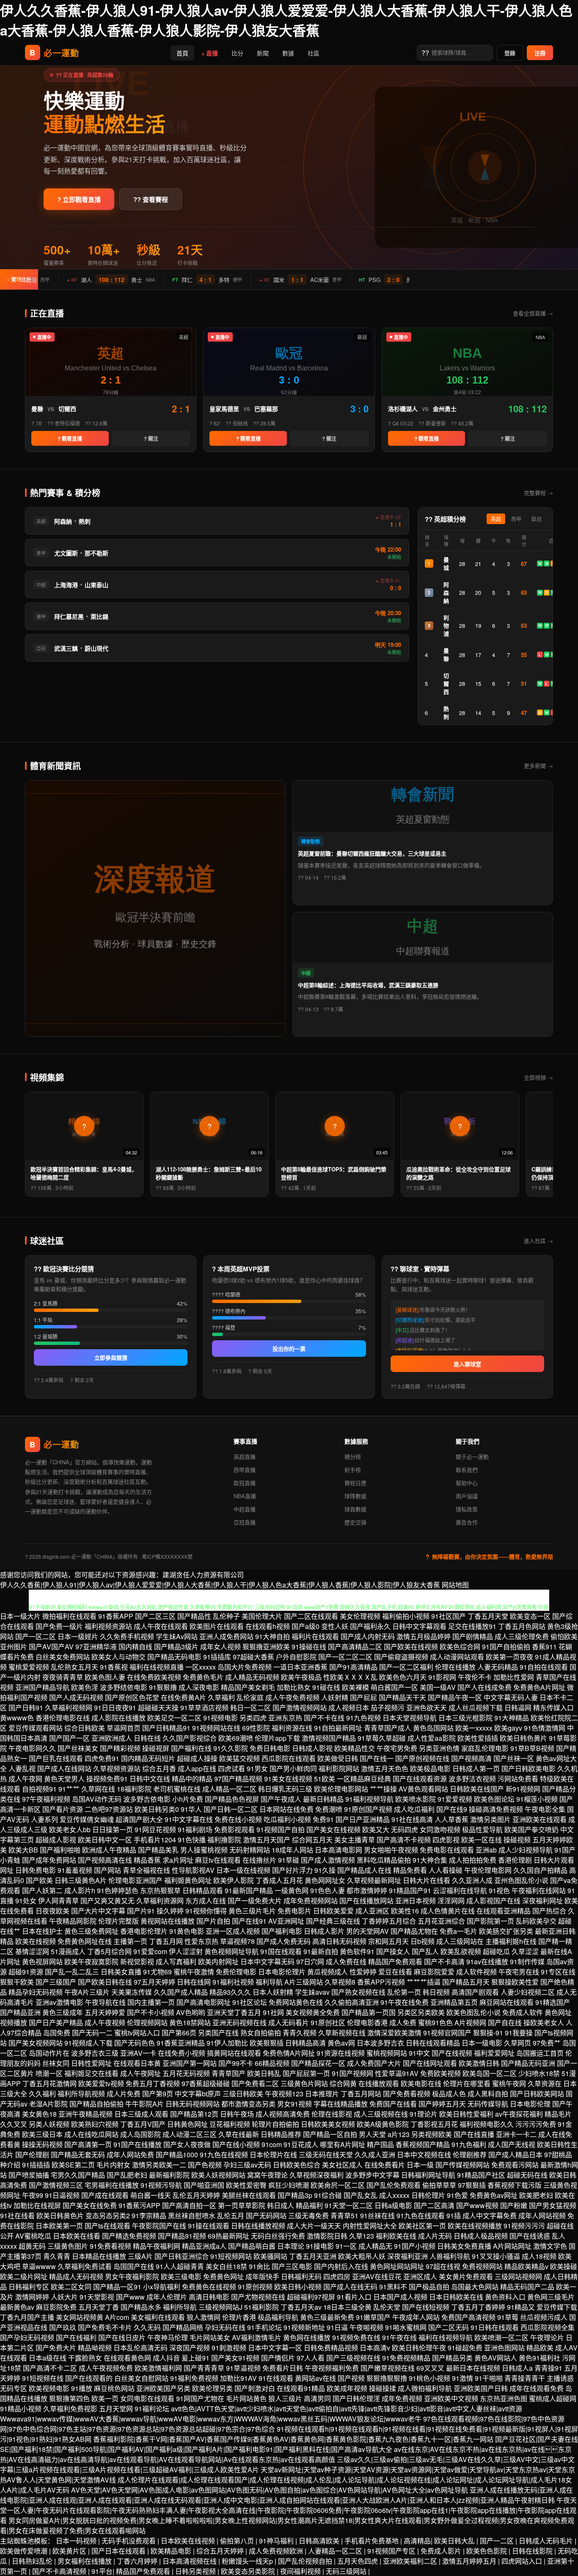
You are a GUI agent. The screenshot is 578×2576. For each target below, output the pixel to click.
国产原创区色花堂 (132, 1697)
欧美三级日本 (42, 2134)
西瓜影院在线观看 (289, 1758)
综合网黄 (343, 2083)
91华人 (191, 1809)
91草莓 (508, 2317)
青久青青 (57, 2256)
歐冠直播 (245, 1483)
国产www (130, 2297)
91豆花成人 (301, 2144)
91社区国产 (449, 1616)
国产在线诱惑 (530, 2236)
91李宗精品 (149, 2216)
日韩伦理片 (428, 2195)
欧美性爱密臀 (246, 2185)
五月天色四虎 (358, 2561)
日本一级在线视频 (243, 1870)
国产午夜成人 (281, 1799)
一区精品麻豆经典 (364, 1779)
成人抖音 (166, 2358)
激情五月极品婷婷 (424, 1636)
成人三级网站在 (460, 1941)
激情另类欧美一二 (159, 2165)
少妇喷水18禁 (539, 2073)
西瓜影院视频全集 (548, 2327)
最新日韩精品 (323, 1799)
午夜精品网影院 (73, 1921)
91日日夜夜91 (115, 1708)
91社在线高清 (412, 1819)
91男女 (257, 1768)
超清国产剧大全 (139, 1819)
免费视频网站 (482, 2266)
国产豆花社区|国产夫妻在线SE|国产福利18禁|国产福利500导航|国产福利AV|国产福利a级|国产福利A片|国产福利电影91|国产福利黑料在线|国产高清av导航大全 (289, 2444)
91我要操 (519, 2033)
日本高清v (375, 2348)
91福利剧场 (195, 1829)
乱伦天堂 (387, 2307)
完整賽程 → (538, 493)
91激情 (462, 2378)
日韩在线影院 (533, 2551)
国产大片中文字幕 (98, 1911)
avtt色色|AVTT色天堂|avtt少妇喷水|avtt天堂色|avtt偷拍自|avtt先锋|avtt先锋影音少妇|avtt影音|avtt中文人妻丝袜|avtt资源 (347, 2409)
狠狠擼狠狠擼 (387, 2378)
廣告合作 (467, 1522)
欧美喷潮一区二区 (501, 2337)
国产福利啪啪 (60, 1850)
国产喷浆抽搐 (29, 2175)
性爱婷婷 (363, 1972)
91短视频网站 (231, 2256)
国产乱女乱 (361, 2195)
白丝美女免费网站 (63, 1657)
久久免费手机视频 (127, 1636)
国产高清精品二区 (355, 1647)
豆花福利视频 (230, 2124)
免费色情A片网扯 (289, 2053)
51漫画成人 (68, 1951)
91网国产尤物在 (200, 2398)
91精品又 (521, 2307)
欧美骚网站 (270, 2256)
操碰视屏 (156, 1748)
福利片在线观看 (315, 1636)
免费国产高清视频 (468, 2317)
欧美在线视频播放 (475, 2226)
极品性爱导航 (482, 1829)
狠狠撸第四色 (69, 2398)
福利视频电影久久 (487, 2124)
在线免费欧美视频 (154, 1677)
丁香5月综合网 (109, 1951)
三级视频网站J (220, 2307)
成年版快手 (262, 2276)
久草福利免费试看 (85, 2266)
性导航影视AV (193, 1870)
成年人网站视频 (542, 2216)
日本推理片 (322, 2094)
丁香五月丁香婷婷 (478, 2307)
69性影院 (256, 1728)
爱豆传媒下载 (557, 2307)
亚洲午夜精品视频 (85, 2114)
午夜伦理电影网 (488, 1870)
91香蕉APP (116, 1616)
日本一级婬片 (78, 1636)
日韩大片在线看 (427, 1880)
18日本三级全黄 (347, 2307)
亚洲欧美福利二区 (411, 2561)
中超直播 (245, 1509)
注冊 (540, 53)
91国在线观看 (281, 1951)
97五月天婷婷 (154, 1982)
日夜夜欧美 (52, 1911)
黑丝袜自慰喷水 (192, 2216)
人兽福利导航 (450, 2256)
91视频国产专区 (392, 2551)
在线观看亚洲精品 (504, 1911)
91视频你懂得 (206, 1911)
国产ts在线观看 (107, 2226)
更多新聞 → (538, 766)
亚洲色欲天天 (427, 1708)
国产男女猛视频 (553, 2205)
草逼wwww (39, 2266)
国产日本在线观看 (119, 2551)
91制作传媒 (527, 1962)
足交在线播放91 (472, 1626)
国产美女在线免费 (90, 2205)
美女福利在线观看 (158, 2317)
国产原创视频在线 (422, 1758)
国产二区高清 (434, 2205)
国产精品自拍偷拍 (96, 2104)
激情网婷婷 (32, 2297)
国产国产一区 (69, 1738)
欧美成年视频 (347, 2388)
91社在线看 (17, 2216)
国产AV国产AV (51, 1647)
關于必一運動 (472, 1456)
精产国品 (380, 2144)
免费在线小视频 (238, 1819)
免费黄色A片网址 (539, 1687)
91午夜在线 (399, 2337)
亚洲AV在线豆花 (377, 2276)
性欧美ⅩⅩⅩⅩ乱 (350, 1677)
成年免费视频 (402, 2398)
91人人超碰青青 (180, 2266)
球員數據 (355, 1509)
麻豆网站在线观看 (506, 2002)
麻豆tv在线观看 (218, 1860)
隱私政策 (467, 1509)
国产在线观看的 (89, 2378)
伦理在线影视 (332, 2114)
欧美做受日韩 (338, 1758)
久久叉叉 (14, 2124)
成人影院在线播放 (118, 1718)
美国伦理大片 (262, 1616)
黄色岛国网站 (433, 1728)
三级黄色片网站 (304, 2083)
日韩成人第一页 (476, 1768)
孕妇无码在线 (225, 2327)
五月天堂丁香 (99, 2307)
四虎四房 (337, 2276)
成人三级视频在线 (381, 2114)
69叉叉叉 (430, 2368)
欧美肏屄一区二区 (338, 2185)
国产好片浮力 (292, 1870)
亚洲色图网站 (504, 2348)
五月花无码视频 (186, 2073)
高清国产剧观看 (475, 1992)
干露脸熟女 (85, 2358)
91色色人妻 (328, 1890)
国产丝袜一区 (514, 1758)
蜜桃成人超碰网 (553, 2398)
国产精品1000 (177, 2155)
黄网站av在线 (315, 2378)
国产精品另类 (452, 2358)
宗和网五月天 (388, 1941)
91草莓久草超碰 (382, 1738)
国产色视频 (205, 2165)
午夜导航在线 (105, 2002)
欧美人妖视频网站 (218, 2175)
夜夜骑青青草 (63, 1677)
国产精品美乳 (158, 1850)
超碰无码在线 (527, 2175)
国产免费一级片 (59, 1626)
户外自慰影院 (296, 1657)
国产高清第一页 (88, 2144)
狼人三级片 (285, 2398)
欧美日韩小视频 (298, 2287)
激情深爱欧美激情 (394, 2033)
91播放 (82, 2388)
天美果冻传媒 (132, 1992)
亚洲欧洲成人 (112, 1738)
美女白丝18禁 (226, 2266)
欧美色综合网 (460, 1647)
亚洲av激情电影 (59, 2002)
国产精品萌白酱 (252, 2246)
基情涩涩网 (32, 1951)
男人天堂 (372, 2134)
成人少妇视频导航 (526, 1850)
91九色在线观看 (421, 2216)
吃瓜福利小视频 (287, 1819)
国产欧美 (39, 1880)
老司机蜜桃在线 (177, 1789)
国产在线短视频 (426, 2307)
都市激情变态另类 (248, 2104)
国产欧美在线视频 (411, 1647)
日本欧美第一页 (59, 2226)
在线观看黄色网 (127, 2358)
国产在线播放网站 (366, 1901)
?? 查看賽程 (151, 200)
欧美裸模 (355, 1687)
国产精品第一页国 (369, 2012)
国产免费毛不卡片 (105, 2327)
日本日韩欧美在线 (456, 2297)
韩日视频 (436, 1992)
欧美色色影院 (487, 2551)
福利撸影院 (224, 1840)
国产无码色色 (135, 2043)
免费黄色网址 (223, 2276)
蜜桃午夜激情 (194, 1972)
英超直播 (245, 1456)
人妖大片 (64, 2297)
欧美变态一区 (530, 1616)
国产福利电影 (282, 1931)
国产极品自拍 (429, 2287)
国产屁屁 (363, 1697)
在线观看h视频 (268, 1626)
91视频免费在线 (356, 2337)
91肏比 (259, 2266)
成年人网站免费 (130, 2155)
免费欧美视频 (440, 2073)
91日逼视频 (62, 2195)
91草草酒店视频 (204, 1708)
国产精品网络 (183, 2327)
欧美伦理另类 (212, 2388)
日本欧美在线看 (77, 2236)
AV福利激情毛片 (257, 2337)
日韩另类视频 (196, 2571)
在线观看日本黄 (137, 2063)
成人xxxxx (394, 2195)
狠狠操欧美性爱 (515, 1982)
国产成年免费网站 (49, 1860)
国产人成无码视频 (76, 1697)
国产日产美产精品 (56, 2022)
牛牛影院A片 (144, 2104)
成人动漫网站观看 (457, 1657)
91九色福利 (469, 2144)
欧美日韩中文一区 (105, 1840)
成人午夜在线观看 (161, 1626)
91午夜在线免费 (405, 2002)
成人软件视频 (476, 1972)
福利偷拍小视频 (406, 1616)
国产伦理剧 (32, 2155)
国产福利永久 (370, 1626)
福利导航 (269, 1982)
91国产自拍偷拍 (506, 1647)
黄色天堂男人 (64, 1779)
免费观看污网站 (515, 2165)
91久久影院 (231, 1748)
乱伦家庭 (250, 1697)
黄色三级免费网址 (91, 1931)
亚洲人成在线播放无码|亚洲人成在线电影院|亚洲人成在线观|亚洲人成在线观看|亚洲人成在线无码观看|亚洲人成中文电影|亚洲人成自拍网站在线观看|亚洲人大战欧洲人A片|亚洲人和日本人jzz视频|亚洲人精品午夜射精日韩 (286, 2495)
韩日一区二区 (250, 1708)
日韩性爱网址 (91, 2063)
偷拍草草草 (439, 2185)
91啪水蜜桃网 (406, 2327)
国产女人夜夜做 (187, 2144)
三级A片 (140, 2256)
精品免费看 (410, 1870)
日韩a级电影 (393, 2205)
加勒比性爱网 (514, 1677)
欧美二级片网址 (24, 2276)
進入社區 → (538, 1241)
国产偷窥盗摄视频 (401, 1657)
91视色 (499, 1890)
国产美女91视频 (235, 2358)
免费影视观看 (234, 1829)
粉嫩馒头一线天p (248, 2561)
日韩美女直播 (121, 1972)
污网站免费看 (518, 1779)
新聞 (263, 53)
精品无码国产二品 (527, 2287)
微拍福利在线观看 (69, 1616)
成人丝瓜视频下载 (476, 1708)
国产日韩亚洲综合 (182, 2256)
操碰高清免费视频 (496, 1809)
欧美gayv (508, 1728)
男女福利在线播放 (85, 2561)
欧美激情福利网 (158, 2368)
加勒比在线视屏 (37, 2205)
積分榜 (353, 1456)
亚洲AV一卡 (138, 2053)
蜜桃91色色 (435, 2022)
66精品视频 (272, 2063)
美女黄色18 (39, 2114)
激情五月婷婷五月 (470, 2561)
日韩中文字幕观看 (419, 1626)
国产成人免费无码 (283, 1941)
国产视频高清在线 (105, 1860)
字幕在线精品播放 (341, 2104)
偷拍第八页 (238, 2541)
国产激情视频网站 (300, 1708)
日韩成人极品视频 (481, 2236)
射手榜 (353, 1470)
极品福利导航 (278, 2317)
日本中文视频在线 (424, 2155)
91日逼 (337, 2327)
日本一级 (420, 2165)
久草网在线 (98, 1789)
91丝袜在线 (377, 2216)
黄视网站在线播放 (168, 1921)
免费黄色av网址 (494, 2195)
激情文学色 (550, 2246)
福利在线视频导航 (446, 2337)
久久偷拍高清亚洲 (352, 2002)
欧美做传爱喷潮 (25, 2551)
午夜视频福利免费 (332, 2368)
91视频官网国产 (447, 2033)
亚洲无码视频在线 (239, 2022)
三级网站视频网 (518, 2276)
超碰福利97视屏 (311, 2297)
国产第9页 (158, 2094)
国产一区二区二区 (345, 1657)
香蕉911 (544, 1647)
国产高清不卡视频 (404, 1840)
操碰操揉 (383, 2388)
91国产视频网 (352, 2073)
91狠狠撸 (163, 1687)
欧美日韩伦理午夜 (419, 2348)
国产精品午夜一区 (455, 1697)
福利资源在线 (292, 1728)
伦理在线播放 (455, 1667)
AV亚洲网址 (286, 1921)
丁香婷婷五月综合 (389, 1921)
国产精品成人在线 (364, 1870)
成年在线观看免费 (537, 2388)
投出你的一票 (289, 1349)
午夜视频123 (284, 2094)
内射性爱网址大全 (370, 2226)
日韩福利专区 (29, 2287)
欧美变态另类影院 (249, 2571)
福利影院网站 (339, 1768)
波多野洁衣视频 (472, 1779)
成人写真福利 (176, 1962)
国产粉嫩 (514, 2205)
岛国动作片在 (49, 2053)
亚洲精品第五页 (454, 2002)
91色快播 (192, 1840)
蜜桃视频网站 (387, 2053)
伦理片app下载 (277, 1738)
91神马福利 (277, 2541)
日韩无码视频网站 (193, 2104)
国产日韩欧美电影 (528, 1768)
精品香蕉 (147, 1860)
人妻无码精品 (498, 1667)
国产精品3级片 (176, 1647)
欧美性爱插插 (478, 1738)
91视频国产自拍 (281, 1829)
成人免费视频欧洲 (277, 2551)
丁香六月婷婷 (138, 2561)
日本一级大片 (20, 1616)
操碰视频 (517, 1840)
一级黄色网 (292, 1890)
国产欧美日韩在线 (105, 1982)
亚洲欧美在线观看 (539, 1819)
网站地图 (455, 1585)
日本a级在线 (48, 2358)
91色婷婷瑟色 (118, 1890)
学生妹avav (312, 1992)
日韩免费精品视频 (331, 2348)
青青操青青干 (525, 2378)
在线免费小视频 (182, 2053)
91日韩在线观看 (495, 2327)
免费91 (323, 1819)
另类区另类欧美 (421, 2012)
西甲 (516, 519)
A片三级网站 (304, 1982)
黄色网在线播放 (307, 2337)
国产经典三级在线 (333, 1921)
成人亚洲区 (372, 1911)
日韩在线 (147, 1738)
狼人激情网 (204, 2317)
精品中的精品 (192, 1779)
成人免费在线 (346, 1962)
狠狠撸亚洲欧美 (266, 1647)
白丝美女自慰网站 (141, 2378)
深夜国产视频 (190, 2348)
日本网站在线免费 (286, 1809)
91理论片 (424, 2114)
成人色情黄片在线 (448, 1911)
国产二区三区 (155, 1616)
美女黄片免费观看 (466, 2276)
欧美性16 (405, 1911)
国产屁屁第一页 (306, 2073)
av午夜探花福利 (519, 2114)
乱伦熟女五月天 (74, 1667)
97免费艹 (547, 2043)
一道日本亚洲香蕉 (300, 1667)
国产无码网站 (266, 2216)
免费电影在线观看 (447, 1850)
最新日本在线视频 (473, 2368)
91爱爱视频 (455, 1799)
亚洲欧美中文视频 (451, 2398)
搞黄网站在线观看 (234, 2053)
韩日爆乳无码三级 (285, 1789)
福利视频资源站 (108, 1626)
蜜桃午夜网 (509, 2083)
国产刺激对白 (255, 2388)
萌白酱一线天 (151, 2195)
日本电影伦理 (530, 2104)
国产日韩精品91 (166, 1728)
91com (272, 2144)
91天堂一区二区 (349, 2205)
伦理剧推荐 (470, 2155)
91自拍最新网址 (338, 1728)
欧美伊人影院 (234, 1880)
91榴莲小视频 (537, 1799)
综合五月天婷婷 (221, 2551)
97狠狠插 (472, 2185)
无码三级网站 (347, 2571)
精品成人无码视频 (76, 2276)
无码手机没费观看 (129, 2541)
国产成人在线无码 (350, 2287)
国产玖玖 (63, 2327)
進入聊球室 (467, 1364)
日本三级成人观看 (141, 2114)
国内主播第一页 (151, 2002)
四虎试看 (231, 1768)
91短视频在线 (43, 2378)
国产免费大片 (56, 2348)
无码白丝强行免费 (278, 2236)
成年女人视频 (220, 1647)
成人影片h (80, 1890)
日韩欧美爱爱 (333, 1911)
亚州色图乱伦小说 (521, 1880)
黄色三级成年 (63, 2012)
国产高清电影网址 (204, 2002)
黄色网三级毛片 (551, 2297)
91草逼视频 (243, 2368)
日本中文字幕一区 (275, 2348)
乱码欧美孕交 (536, 1921)
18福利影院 (134, 1789)
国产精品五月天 (466, 1982)
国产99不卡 (236, 2063)
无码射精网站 (250, 1850)
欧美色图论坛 (494, 1799)
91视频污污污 (524, 2226)
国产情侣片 (278, 2358)
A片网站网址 (512, 2246)
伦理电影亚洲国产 (135, 1880)
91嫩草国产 (373, 2317)
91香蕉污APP (139, 2205)
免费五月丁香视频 (153, 2083)
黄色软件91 (357, 1951)
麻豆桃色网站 (114, 2388)
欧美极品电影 (430, 1768)
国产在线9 (452, 1809)
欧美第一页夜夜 (509, 1657)
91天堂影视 (97, 2297)
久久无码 (147, 2327)
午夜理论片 (547, 2337)
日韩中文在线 (150, 1779)
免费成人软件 (523, 2012)
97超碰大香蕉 (253, 1657)
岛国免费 (57, 2033)
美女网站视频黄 (80, 2317)
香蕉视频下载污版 (515, 2185)
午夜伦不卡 (475, 1677)
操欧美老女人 (544, 2022)
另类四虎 (253, 1718)
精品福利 (309, 2205)
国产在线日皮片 (122, 2337)
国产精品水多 (141, 2307)
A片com (117, 2317)
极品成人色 (449, 2094)
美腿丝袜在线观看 (249, 2195)
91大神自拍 (272, 1636)
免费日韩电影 (270, 1748)
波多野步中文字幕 (372, 2175)
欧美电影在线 (421, 2083)
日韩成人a (517, 2368)
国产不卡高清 (444, 1962)
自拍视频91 (39, 1789)
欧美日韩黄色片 (60, 2216)
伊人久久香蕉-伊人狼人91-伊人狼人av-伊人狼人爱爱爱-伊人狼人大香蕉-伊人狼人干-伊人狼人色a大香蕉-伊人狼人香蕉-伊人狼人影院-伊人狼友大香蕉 (286, 20)
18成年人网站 (292, 1850)
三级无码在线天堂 (326, 2155)
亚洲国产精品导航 (42, 1687)
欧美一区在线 (482, 1840)
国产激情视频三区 (56, 2185)
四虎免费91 (102, 1758)
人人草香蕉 (451, 1819)
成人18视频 (539, 2256)
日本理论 (291, 2246)
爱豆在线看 (395, 1972)
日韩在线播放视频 (258, 2226)
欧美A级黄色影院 (383, 2124)
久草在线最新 (239, 2134)
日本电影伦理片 (282, 1972)
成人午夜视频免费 (106, 2368)
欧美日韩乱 (264, 2073)
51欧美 (325, 1779)
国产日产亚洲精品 (363, 1819)
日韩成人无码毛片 (547, 2541)
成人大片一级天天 (314, 2226)
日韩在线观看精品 (433, 2043)
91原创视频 (255, 2287)
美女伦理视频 (360, 1616)
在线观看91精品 (301, 2388)
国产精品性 (194, 1616)
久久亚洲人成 (472, 1880)
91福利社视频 (233, 1982)
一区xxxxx (201, 1667)
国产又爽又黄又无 (107, 1901)
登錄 (510, 53)
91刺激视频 (229, 2348)
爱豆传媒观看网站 (36, 1728)
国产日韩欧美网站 (537, 2094)
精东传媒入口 (553, 1708)
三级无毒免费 (308, 2216)
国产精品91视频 (182, 2236)
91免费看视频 (110, 2246)
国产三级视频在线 (353, 2358)
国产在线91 (249, 1921)
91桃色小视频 (429, 2378)
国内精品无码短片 (148, 1758)
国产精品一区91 (117, 2287)
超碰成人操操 (197, 1758)
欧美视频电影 (49, 2388)
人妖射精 (335, 1697)
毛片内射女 (113, 2165)
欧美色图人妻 (105, 1677)
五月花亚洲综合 (441, 1921)
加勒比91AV (238, 2378)
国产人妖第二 (42, 1890)
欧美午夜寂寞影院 (91, 1962)
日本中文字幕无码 (267, 1962)
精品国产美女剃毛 (248, 1687)
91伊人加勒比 (227, 2043)
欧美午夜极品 (301, 1677)
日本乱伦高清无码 (140, 2348)
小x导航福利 (162, 2287)
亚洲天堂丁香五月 (234, 2012)
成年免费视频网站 (311, 1901)
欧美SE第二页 (73, 2165)
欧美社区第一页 (422, 2226)
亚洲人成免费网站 (226, 1636)
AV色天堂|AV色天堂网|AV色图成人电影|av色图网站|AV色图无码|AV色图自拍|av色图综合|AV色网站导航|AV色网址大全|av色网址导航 (270, 2490)
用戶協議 (467, 1496)
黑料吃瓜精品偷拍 (384, 1860)
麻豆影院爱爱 (434, 1972)
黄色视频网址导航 (231, 1951)
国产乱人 (425, 1951)
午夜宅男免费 (397, 1748)
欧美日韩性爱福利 (466, 2114)
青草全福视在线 (146, 1870)
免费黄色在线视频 (209, 2287)
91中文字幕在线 (189, 1819)
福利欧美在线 (396, 2236)
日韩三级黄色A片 (81, 1880)
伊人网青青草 (58, 1901)
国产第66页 (179, 2033)
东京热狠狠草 (160, 1890)
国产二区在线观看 (311, 1616)
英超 (496, 519)
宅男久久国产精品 (78, 2175)
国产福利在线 (191, 1748)
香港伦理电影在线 (63, 1718)
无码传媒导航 (488, 2104)
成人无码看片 (289, 2022)
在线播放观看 (379, 2083)
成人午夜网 (25, 1779)
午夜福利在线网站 (539, 1890)
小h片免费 (188, 1799)
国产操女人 (393, 1951)
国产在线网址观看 (430, 2063)
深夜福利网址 (542, 1901)
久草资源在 (545, 2083)
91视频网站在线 (216, 1728)
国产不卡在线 (324, 1718)
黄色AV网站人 (496, 2358)
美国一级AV (438, 1687)
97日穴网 (310, 1962)
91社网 (273, 2012)
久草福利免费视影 (70, 2409)
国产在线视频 (452, 2053)
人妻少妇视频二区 (528, 1992)
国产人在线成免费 (484, 1687)
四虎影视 (446, 1840)
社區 (314, 53)
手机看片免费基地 (372, 2541)
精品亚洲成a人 (204, 2246)
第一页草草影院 (242, 2205)
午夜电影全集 (545, 1809)
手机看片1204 (155, 1840)
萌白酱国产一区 (394, 1687)
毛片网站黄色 (246, 2398)
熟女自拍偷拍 (261, 2033)
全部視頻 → (538, 1077)
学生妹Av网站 (177, 1636)
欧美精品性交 (355, 1748)
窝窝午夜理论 (267, 2175)
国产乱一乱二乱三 (72, 1972)
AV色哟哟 (191, 2012)
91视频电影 (220, 1718)
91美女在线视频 (288, 1779)
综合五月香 (159, 1768)
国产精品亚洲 (20, 2012)
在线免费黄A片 (183, 1697)
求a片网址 (178, 1860)
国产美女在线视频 (333, 1829)
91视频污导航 (161, 2185)
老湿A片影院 (48, 2104)
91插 (454, 2216)
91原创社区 (328, 2022)
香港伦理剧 (515, 1860)
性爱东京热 (201, 1941)
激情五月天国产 (267, 1840)
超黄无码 (32, 2246)
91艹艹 (69, 1789)
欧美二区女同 (71, 2287)
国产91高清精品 (353, 1667)
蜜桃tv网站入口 (137, 2033)
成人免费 (403, 2022)
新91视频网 (523, 1789)
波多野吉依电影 (147, 1799)
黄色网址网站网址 (397, 2266)
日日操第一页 (113, 1829)
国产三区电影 (292, 2266)
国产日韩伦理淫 (356, 2398)
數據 (288, 53)
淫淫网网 (451, 1901)
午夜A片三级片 (87, 1992)
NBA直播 (245, 1496)
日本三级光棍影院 (465, 1718)
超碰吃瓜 (496, 1951)
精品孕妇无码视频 (36, 1992)
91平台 (102, 2571)
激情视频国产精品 (329, 1738)
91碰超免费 (465, 2348)
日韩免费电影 (36, 1870)
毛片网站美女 (210, 2337)
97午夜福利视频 (46, 1799)
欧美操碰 (564, 2266)
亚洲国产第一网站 (190, 2063)
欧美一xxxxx (474, 1728)
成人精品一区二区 (229, 1789)
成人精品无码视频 (252, 1677)
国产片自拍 (213, 1921)
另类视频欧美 (432, 2134)
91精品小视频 (21, 2409)
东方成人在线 (206, 1901)
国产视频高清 (471, 1758)
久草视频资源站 (117, 1768)
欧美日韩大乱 (455, 2541)
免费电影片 (295, 1911)
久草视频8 (340, 1982)
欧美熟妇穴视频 (95, 2124)
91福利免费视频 (194, 2378)
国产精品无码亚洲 (528, 2063)
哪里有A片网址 (343, 2144)
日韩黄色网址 (187, 2124)
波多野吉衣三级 (95, 2053)
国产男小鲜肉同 (293, 1768)
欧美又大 (376, 1829)
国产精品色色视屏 (232, 1799)
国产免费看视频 (407, 2094)
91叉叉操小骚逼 (496, 2256)
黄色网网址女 (325, 1880)
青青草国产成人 (388, 1728)
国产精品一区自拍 (330, 2134)
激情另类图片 (490, 1819)
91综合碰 (328, 2195)
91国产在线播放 (138, 2144)
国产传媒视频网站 (462, 2165)
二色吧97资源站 (109, 1809)
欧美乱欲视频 (461, 1951)
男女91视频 (295, 2104)
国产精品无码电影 (174, 1657)
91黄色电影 (187, 1931)
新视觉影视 (137, 1962)
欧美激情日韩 (479, 2063)
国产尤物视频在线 (258, 2297)
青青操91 (548, 2368)
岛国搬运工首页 (540, 2053)
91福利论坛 (152, 2409)
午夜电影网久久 (32, 1748)
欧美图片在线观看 (217, 1626)
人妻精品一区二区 (336, 2551)
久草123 (362, 2236)
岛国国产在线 (134, 2266)
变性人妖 (335, 1626)
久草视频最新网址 (374, 1880)
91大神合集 (430, 1860)
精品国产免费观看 (395, 1962)
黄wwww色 (17, 1718)
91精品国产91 (410, 1890)
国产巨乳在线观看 (56, 1758)
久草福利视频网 (69, 1708)
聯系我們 (467, 1470)
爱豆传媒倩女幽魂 (87, 1819)
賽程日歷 (355, 1483)
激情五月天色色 (385, 1768)
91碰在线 (326, 1687)
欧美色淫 (85, 1687)
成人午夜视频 (105, 2022)
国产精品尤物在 (414, 1931)
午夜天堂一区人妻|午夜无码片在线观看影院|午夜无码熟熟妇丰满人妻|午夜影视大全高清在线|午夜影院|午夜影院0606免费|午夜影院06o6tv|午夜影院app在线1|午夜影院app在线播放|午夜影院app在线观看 (288, 2510)
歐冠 (537, 519)
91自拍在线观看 (544, 1667)
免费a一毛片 (458, 1931)
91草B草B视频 (532, 1748)
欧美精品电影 (172, 2551)
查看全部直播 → (533, 313)
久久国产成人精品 (181, 1992)
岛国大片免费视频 (245, 1667)
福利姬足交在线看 (91, 2073)
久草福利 (221, 1697)
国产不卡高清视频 (60, 2571)
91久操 (325, 1870)
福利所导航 (180, 2307)
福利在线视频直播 (157, 1667)
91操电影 (320, 2246)
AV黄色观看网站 (423, 1789)
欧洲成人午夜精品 (109, 1850)
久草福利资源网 (160, 1901)
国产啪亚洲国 (204, 2185)
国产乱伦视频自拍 (306, 2561)
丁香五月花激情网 (50, 2083)
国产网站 (107, 1870)
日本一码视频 (77, 2541)
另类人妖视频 (49, 2124)
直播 (212, 53)
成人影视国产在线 (493, 1901)
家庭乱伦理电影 (485, 1748)
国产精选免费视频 (129, 2236)
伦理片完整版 (118, 1921)
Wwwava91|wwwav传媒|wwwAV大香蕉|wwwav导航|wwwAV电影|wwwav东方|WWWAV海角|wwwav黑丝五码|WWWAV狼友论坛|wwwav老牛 (211, 2419)
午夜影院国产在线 (159, 2226)
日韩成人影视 (312, 1748)
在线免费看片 (385, 2165)
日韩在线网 (194, 1982)
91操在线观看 (209, 2226)
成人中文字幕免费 (490, 2216)
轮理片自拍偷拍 (275, 2124)
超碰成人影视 (56, 1840)
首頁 (182, 53)
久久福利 (42, 2094)
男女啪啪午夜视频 (391, 1850)
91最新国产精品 (249, 1890)
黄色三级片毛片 (252, 1911)
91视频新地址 (304, 2327)
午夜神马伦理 (168, 2337)
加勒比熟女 (294, 1687)
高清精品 (417, 2541)
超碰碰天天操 (158, 1708)
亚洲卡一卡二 (516, 2134)
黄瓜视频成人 (328, 1972)
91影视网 (442, 1677)
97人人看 (311, 2358)
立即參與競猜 (111, 1358)
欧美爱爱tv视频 (101, 2083)
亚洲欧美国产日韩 (481, 2388)
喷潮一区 (49, 2073)
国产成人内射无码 (368, 1636)
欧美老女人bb (70, 1829)
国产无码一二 (92, 2033)
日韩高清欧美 (320, 2541)
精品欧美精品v (526, 2266)
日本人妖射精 (273, 1992)
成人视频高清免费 (283, 2114)
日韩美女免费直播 (464, 2246)
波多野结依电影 (124, 1687)
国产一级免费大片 (255, 1901)
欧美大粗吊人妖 (362, 2256)
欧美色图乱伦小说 (473, 2012)
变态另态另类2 (108, 2216)
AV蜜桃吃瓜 (33, 2236)
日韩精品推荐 (281, 2134)
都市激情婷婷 (367, 1890)
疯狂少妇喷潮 (289, 2185)
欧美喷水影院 (416, 1799)
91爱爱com (150, 1951)
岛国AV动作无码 (97, 1799)
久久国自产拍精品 (540, 1870)
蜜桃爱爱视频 (29, 1667)
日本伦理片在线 (273, 2155)
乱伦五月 (231, 2216)
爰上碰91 (195, 2358)
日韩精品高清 (306, 2043)
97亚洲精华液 (96, 1647)
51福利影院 (261, 2307)
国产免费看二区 (255, 2083)
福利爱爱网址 (494, 2053)
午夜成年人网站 (416, 2317)
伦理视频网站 (147, 2022)
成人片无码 (435, 2236)
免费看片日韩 (283, 2368)
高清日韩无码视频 (339, 1941)
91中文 (419, 2053)
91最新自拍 (321, 1951)
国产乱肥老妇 (127, 2175)
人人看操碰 (446, 1870)
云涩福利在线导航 (460, 1890)
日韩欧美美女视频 (328, 2124)
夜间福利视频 (301, 2571)
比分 (237, 53)
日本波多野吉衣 (380, 2043)
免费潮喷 (329, 1809)
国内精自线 (135, 1647)
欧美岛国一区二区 (490, 2073)
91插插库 (217, 1657)
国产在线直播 (474, 2134)
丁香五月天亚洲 (313, 2256)
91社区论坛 (250, 2002)
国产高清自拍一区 (189, 2205)
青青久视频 (300, 2033)
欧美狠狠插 (267, 2043)
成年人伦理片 (167, 2297)
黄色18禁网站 (190, 2022)
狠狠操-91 (488, 2033)
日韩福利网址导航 (428, 2175)
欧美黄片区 (70, 2551)
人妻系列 (44, 1819)
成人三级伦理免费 (522, 1636)
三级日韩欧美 (243, 2094)
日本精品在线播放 (99, 2256)
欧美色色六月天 (403, 1677)
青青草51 (344, 2216)
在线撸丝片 (259, 1860)
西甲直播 (245, 1470)
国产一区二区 (36, 1636)
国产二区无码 (449, 2327)
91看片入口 (354, 2297)
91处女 (26, 1901)
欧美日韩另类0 (157, 1809)
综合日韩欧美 (85, 1728)
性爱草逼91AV (397, 2073)
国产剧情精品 (473, 1636)
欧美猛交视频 (239, 1758)
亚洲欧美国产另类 (163, 2388)
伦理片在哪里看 (467, 2083)
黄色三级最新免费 (327, 2317)
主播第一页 (130, 1941)
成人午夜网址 (140, 2073)
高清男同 (317, 2398)
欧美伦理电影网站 (341, 1789)
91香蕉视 (114, 1667)
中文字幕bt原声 (198, 2094)
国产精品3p (295, 2195)
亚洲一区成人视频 (233, 1931)
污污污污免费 (536, 2124)
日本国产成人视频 (400, 2297)
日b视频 (422, 1941)
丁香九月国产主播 (27, 2317)
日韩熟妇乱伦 (33, 2561)
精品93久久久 (230, 1992)
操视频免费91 (107, 1779)
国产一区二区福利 (406, 1667)
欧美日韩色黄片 (523, 1738)
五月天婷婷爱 (105, 2012)
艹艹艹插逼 (424, 1982)
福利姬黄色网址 (188, 1880)
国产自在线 (505, 2022)
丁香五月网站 (361, 2094)
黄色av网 (341, 2043)
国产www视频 (477, 2205)
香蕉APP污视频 (381, 1982)
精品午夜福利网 (157, 2246)
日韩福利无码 (301, 2276)
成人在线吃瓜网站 (91, 2134)
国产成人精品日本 (515, 2155)
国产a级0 (306, 1626)
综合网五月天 (312, 1840)
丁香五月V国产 (143, 2124)
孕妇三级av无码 (247, 2165)
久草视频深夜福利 (317, 2175)
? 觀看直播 (70, 439)
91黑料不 (393, 2287)
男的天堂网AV (367, 1931)
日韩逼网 (518, 1708)
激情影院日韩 (327, 2236)
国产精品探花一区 (318, 2063)
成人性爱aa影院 (432, 1738)
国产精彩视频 (120, 1748)
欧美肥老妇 (536, 2195)
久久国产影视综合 (190, 1738)
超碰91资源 (26, 1972)
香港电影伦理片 (144, 1931)
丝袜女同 (56, 2063)
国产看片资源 (63, 1809)
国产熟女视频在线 (358, 1992)
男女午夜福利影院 (132, 2276)
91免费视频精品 (406, 2358)
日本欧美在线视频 (189, 2541)
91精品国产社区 (481, 2175)
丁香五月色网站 (522, 1626)
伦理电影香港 (367, 2022)
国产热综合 (549, 1911)
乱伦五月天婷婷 (196, 2195)
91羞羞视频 (75, 1870)
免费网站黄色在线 (296, 2002)
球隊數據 (355, 1496)
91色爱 (457, 2195)
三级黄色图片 (68, 2246)
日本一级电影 (482, 2043)
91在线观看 (276, 2378)
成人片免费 (124, 2094)
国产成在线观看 (105, 2195)
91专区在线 (558, 1972)
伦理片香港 (239, 2317)
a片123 (399, 2134)
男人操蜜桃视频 (204, 1850)
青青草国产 (228, 2073)
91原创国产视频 (368, 1809)
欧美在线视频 (36, 1941)
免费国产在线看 (393, 2104)
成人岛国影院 (140, 2134)
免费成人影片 (442, 2551)
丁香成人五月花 (279, 1880)
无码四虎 (405, 1829)
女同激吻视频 (440, 1829)
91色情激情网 (545, 1728)
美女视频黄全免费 (313, 2012)
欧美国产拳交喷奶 (531, 1829)
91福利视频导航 (369, 1799)
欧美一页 (105, 2398)
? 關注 (151, 439)
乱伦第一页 (404, 1992)
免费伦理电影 (236, 1972)
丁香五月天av (301, 2307)
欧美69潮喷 (236, 1738)
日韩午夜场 (237, 2114)
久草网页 (517, 2043)
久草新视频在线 (342, 2033)
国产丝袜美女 (78, 1748)
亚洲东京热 (285, 1718)
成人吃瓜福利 (414, 1809)
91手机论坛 (264, 2327)
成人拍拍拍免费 (473, 1860)
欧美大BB (23, 1850)
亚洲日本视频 (416, 1901)
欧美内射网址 (218, 1962)
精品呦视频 (95, 2348)
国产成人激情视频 (328, 1860)
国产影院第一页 (490, 1921)
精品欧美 (540, 2348)
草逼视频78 (237, 1941)
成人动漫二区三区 (190, 2134)
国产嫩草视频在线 (388, 2368)
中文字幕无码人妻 (511, 1697)
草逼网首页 (124, 1728)
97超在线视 (443, 2266)
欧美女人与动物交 (118, 1657)
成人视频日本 (349, 1708)
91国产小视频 (415, 2246)
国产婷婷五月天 (442, 2104)
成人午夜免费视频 (292, 1697)
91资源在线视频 (341, 2053)
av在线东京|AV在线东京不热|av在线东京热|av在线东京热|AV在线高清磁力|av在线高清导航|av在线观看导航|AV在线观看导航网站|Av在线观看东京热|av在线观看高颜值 (286, 2454)
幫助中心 (467, 1483)
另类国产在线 (218, 2033)
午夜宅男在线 (519, 1972)
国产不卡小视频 (151, 2012)
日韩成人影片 (324, 1931)
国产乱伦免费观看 (394, 2185)
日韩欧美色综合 (297, 2165)
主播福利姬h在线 (511, 1941)
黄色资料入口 (505, 2297)
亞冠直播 (245, 1522)
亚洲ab (486, 1850)
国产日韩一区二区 (231, 1809)
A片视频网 (470, 2022)
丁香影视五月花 (434, 2124)
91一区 (346, 2246)
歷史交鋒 (355, 1522)
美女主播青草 (355, 1840)
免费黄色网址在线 (85, 1941)
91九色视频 (363, 1718)
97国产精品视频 (238, 1779)
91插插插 (36, 2165)
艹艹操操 (383, 1789)
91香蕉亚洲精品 (181, 2043)
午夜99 (33, 2195)
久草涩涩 (525, 1951)
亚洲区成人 (420, 2276)
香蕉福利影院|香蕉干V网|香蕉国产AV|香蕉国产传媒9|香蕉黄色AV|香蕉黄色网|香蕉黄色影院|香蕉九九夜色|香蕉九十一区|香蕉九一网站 (293, 2439)
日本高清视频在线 (190, 2561)
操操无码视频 (42, 2144)
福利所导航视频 (81, 2094)
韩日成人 (281, 2205)
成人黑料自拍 (488, 2094)
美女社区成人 (342, 2165)
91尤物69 (157, 1972)
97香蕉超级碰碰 (206, 2083)
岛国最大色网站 (475, 2287)
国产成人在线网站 (64, 1768)
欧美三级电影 (181, 2276)
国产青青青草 (204, 2368)
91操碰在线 (309, 1647)
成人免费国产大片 (374, 2063)
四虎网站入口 (523, 2561)
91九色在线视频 (224, 2155)
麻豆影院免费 (56, 2307)
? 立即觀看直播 (79, 200)
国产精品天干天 (402, 1697)
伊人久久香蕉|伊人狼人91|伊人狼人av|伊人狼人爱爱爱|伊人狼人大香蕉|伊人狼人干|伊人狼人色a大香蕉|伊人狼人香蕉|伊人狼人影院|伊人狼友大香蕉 (220, 1585)
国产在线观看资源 (420, 1779)
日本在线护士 (42, 1931)
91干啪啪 (489, 2378)
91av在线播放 (487, 1962)
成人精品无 (375, 2246)
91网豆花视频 (155, 1829)
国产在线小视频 (236, 2144)
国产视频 (351, 2378)
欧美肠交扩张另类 (506, 1931)
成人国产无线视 (512, 2144)
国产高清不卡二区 (50, 2368)
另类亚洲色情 (439, 1748)
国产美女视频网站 (36, 2043)
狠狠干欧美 (17, 1982)
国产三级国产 (56, 1982)
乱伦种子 (226, 1616)
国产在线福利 (76, 2337)
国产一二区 (498, 2541)
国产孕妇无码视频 (27, 2337)
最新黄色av (17, 2307)
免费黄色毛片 (203, 1677)
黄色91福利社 (539, 2358)
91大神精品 (512, 1718)
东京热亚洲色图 (504, 2398)
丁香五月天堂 (488, 1616)
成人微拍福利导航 (425, 2388)
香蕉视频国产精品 (423, 2144)
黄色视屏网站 (42, 1962)
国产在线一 (377, 1758)
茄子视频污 (388, 1708)
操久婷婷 (170, 1911)
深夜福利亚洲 (407, 2256)
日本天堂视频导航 (410, 1718)
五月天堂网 (116, 2409)
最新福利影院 (169, 2175)
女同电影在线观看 (147, 2398)
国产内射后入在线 (341, 2266)
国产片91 (141, 1911)
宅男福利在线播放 (112, 2185)
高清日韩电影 (209, 2297)
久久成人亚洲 (375, 2155)
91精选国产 (553, 2002)
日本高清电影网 (339, 1850)
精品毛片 (558, 2114)
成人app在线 (197, 1768)
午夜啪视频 (366, 2327)
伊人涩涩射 (186, 1951)
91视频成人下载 (88, 2043)
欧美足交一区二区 (174, 1718)
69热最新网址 (228, 2236)
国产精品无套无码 (78, 2155)
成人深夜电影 (199, 1687)
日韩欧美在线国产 (477, 1789)
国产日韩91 (26, 1708)
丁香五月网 (166, 1941)
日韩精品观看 (203, 1890)
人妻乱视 (22, 1768)
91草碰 (289, 1860)
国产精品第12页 (194, 2114)
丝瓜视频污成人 (544, 2317)
